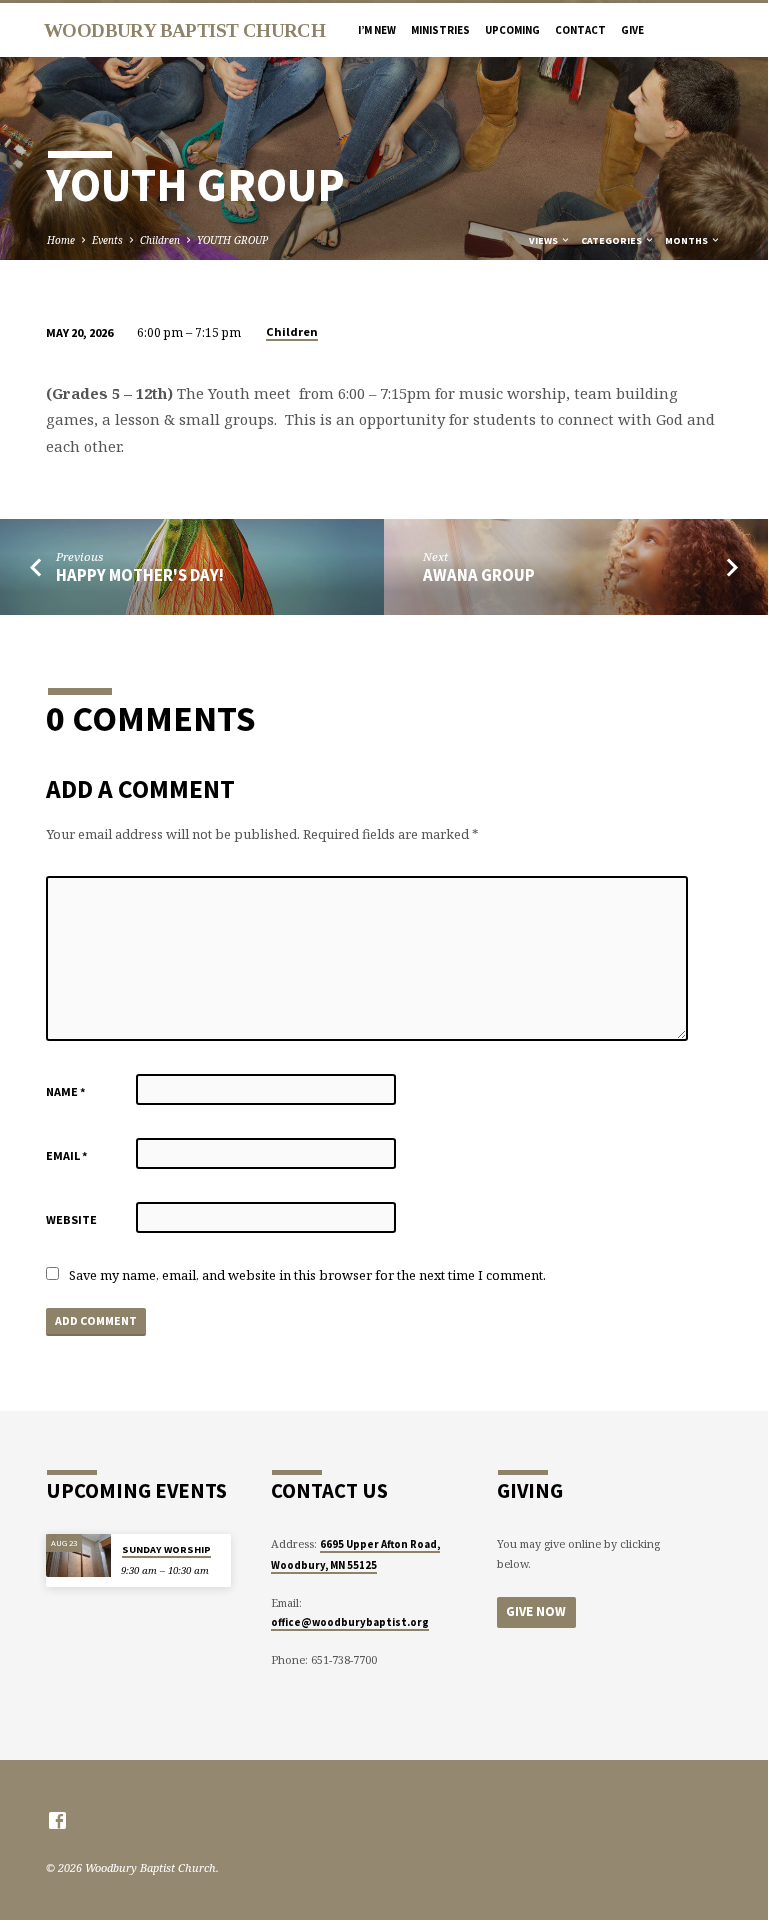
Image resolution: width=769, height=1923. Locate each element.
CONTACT (580, 30)
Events (107, 240)
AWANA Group (479, 575)
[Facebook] (57, 1820)
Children (160, 240)
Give (632, 30)
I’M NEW (377, 30)
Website (71, 1219)
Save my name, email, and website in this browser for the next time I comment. (307, 1275)
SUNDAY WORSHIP (166, 1549)
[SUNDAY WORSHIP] (78, 1555)
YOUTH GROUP (232, 240)
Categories (612, 240)
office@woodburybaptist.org (350, 1622)
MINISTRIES (440, 30)
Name (66, 1091)
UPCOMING (512, 30)
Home (61, 240)
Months (687, 240)
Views (544, 240)
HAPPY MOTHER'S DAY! (140, 575)
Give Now (536, 1611)
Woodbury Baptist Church (184, 30)
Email (67, 1155)
